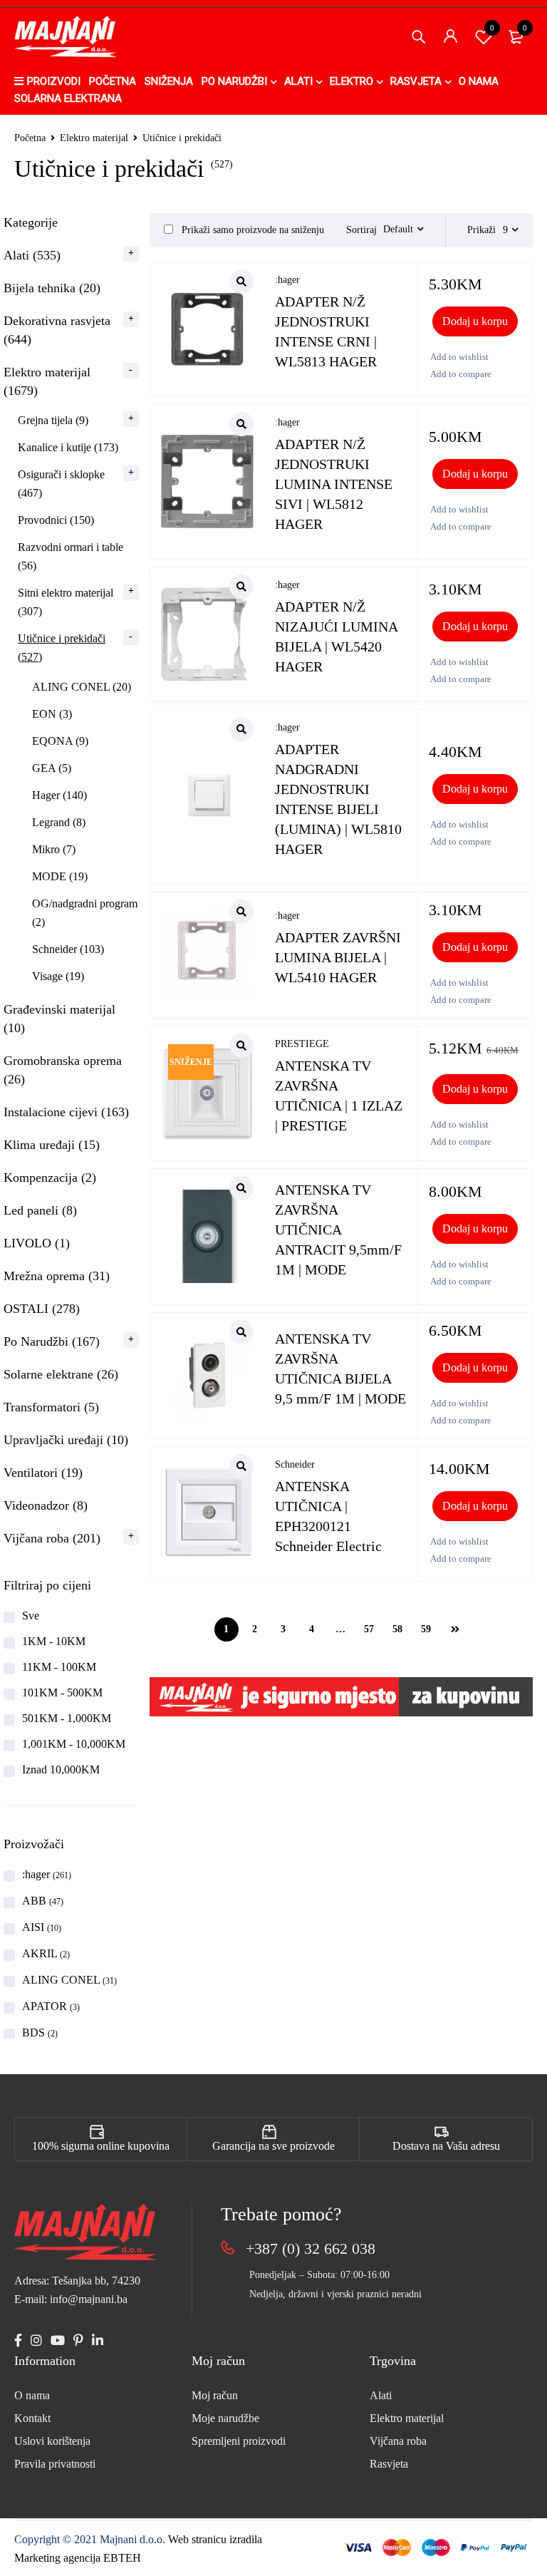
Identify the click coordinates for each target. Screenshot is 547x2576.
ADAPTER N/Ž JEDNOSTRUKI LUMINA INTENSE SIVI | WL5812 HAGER (334, 484)
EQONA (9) (60, 741)
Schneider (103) (68, 949)
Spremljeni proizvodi (239, 2441)
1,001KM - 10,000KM (74, 1744)
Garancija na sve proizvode (273, 2146)
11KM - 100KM (59, 1667)
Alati (381, 2395)
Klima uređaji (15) (52, 1145)
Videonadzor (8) (46, 1505)
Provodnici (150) (56, 520)
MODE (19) (60, 876)
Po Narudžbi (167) (52, 1341)
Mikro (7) (54, 849)
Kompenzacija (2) (50, 1178)
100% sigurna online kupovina (101, 2146)
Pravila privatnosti (55, 2464)
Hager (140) (59, 795)
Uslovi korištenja (52, 2441)
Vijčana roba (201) (52, 1538)
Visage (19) (58, 976)
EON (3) (52, 714)
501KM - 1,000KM (67, 1718)
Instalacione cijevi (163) (66, 1112)
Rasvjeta (389, 2464)
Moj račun (215, 2395)
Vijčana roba (398, 2441)
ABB (43, 1901)
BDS (40, 2033)
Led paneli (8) (40, 1210)
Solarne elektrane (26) (61, 1374)
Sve (31, 1616)
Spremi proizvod (492, 28)
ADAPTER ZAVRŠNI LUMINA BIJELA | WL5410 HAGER (338, 957)
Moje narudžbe (225, 2418)
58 (397, 1629)
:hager (47, 1874)
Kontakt (32, 2418)
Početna (30, 138)
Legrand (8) (59, 822)
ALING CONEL (69, 1980)
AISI (42, 1927)
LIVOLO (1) (37, 1243)
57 (369, 1629)
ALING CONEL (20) (82, 687)
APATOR (51, 2006)
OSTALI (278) (42, 1309)
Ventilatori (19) (43, 1473)
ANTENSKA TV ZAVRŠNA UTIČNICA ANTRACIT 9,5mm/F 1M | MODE (338, 1230)
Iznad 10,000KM (61, 1769)
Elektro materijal (94, 138)
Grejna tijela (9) (53, 420)
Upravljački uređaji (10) (66, 1440)
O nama (32, 2395)
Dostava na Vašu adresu (446, 2146)
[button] (475, 321)
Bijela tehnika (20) (52, 288)
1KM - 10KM (54, 1641)
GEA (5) (52, 768)
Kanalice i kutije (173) (68, 447)
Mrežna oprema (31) (57, 1276)
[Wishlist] (459, 357)
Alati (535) (32, 255)
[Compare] (460, 374)
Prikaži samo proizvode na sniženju (251, 230)
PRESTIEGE (302, 1044)
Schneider (295, 1464)
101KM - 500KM (62, 1693)
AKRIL (46, 1953)
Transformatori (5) (51, 1407)
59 (426, 1629)
